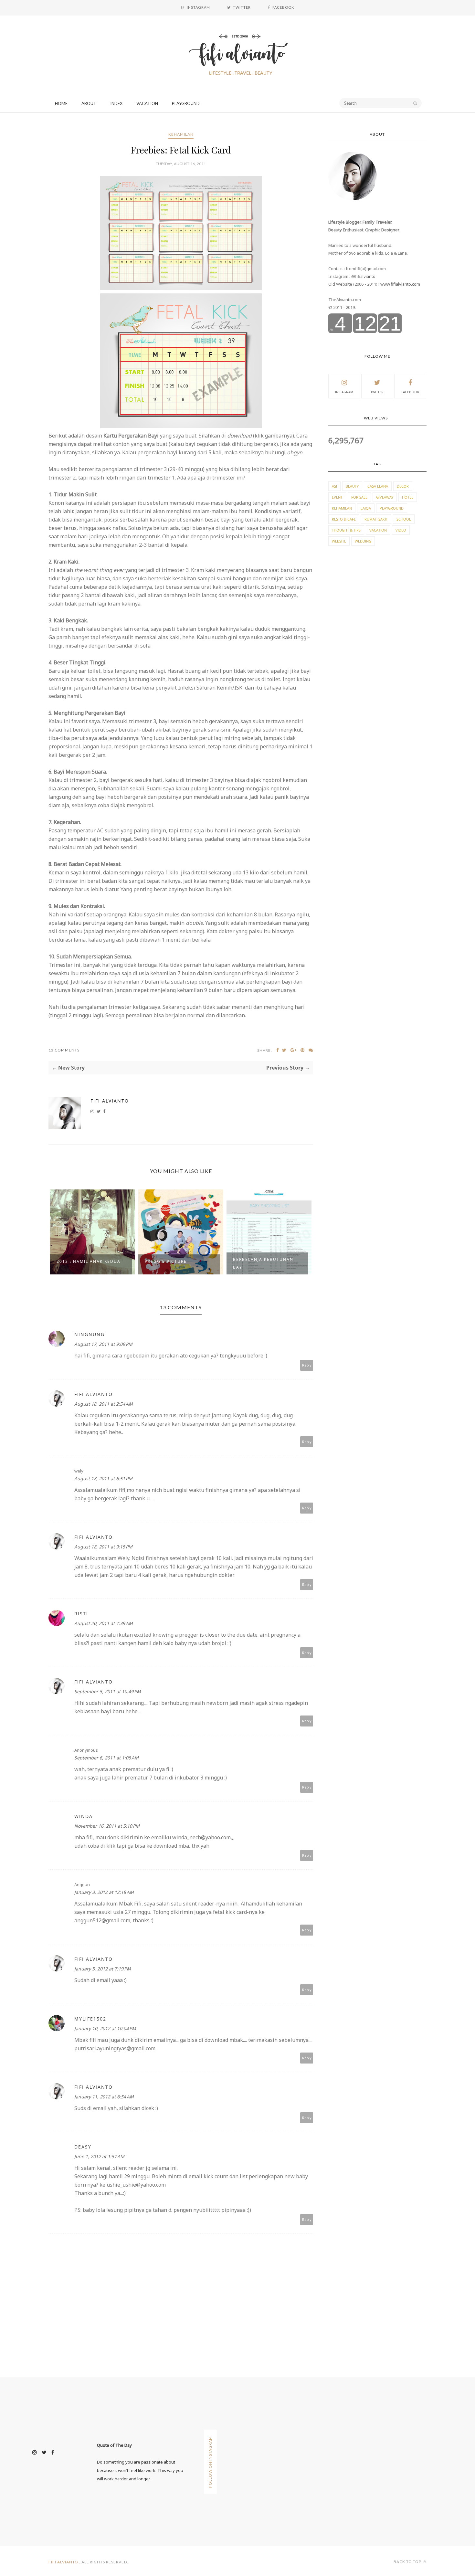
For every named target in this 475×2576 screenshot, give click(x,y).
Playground (186, 103)
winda (84, 1816)
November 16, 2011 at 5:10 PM (107, 1826)
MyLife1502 (90, 2019)
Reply (307, 1365)
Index (116, 103)
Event (337, 497)
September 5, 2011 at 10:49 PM (108, 1691)
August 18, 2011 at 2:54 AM (104, 1404)
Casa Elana (378, 486)
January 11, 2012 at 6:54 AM (104, 2097)
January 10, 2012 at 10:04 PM (105, 2028)
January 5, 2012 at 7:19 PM (103, 1969)
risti (81, 1614)
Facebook (410, 392)
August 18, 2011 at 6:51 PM (103, 1478)
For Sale (359, 497)
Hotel (408, 497)
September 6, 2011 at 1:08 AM (106, 1758)
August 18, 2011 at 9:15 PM (103, 1547)
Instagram (344, 392)
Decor (403, 486)
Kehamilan (181, 134)
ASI (334, 486)
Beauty (352, 486)
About (89, 103)
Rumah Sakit (376, 519)
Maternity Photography (265, 1261)
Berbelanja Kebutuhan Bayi (175, 1263)
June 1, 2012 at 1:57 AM (99, 2156)
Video (401, 530)
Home (61, 103)
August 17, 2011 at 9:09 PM (103, 1344)
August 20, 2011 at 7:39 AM (104, 1623)
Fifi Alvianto (110, 1101)
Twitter (377, 392)
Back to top (408, 2562)
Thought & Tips (346, 530)
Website (339, 541)
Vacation (147, 103)
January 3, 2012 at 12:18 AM (104, 1892)
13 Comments (64, 1050)
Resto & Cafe (344, 519)
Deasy (83, 2147)
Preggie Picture (78, 1261)
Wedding (363, 541)
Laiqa (366, 508)
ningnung (90, 1334)
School (404, 519)
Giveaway (385, 497)
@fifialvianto (363, 276)
